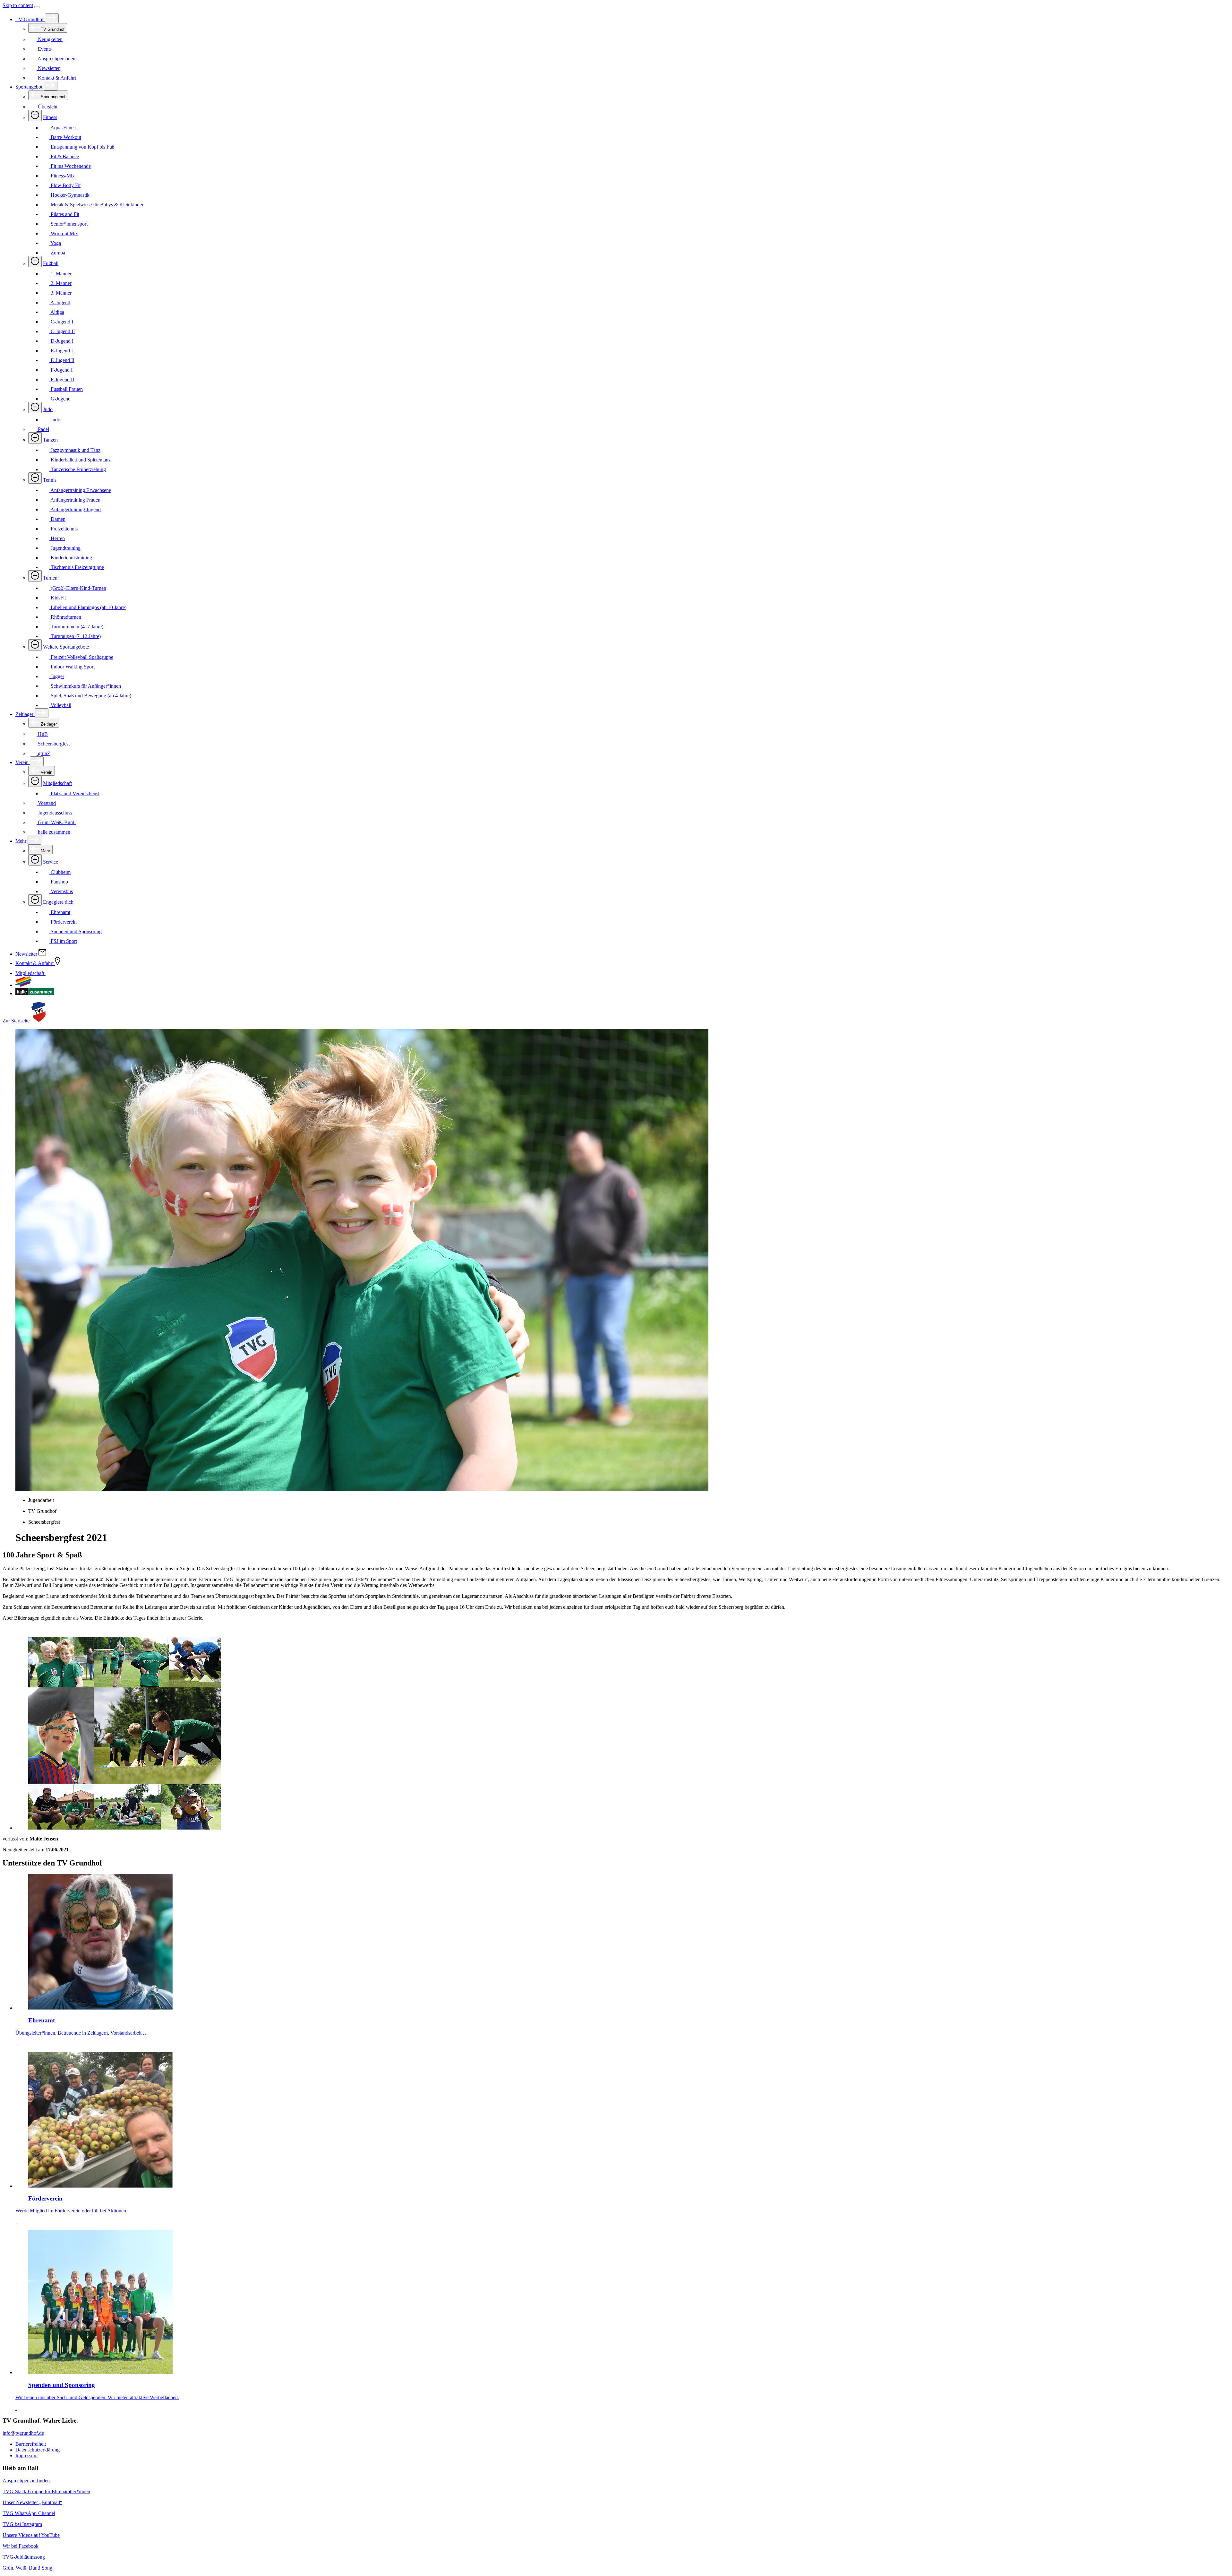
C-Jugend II (62, 331)
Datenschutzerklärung (38, 2450)
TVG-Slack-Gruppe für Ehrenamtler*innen (46, 2491)
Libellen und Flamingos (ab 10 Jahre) (88, 607)
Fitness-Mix (62, 176)
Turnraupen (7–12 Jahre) (75, 636)
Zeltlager (25, 714)
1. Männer (60, 274)
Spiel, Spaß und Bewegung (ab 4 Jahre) (90, 696)
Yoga (55, 243)
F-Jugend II (62, 379)
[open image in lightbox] (622, 1734)
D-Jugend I (61, 341)
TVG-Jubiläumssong (24, 2557)
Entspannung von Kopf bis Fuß (82, 147)
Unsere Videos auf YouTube (31, 2535)
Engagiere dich (58, 902)
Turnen (50, 578)
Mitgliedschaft (57, 783)
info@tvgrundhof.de (23, 2433)
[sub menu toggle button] (52, 18)
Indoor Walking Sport (72, 667)
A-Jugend (60, 302)
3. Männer (60, 293)
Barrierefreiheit (31, 2444)
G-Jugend (60, 399)
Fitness (50, 117)
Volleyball (60, 705)
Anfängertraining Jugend (75, 509)
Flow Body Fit (65, 185)
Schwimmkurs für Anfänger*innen (85, 686)
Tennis (50, 480)
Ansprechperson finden (26, 2481)
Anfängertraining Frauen (75, 500)
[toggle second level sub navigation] (35, 781)
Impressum (26, 2455)
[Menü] (37, 7)
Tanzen (50, 440)
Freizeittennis (64, 529)
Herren (57, 538)
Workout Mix (64, 233)
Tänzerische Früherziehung (78, 469)
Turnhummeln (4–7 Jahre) (76, 627)
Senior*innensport (68, 224)
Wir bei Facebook (21, 2546)
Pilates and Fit (64, 214)
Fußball (51, 263)
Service (51, 862)
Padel (43, 429)
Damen (57, 519)
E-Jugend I (61, 351)
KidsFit (58, 598)
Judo (48, 409)
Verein (23, 762)
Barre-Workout (65, 137)
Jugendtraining (65, 548)
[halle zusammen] (35, 993)
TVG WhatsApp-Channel (29, 2513)
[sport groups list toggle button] (35, 115)
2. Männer (60, 283)
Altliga (57, 312)
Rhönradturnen (65, 617)
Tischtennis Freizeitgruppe (77, 567)
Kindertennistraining (71, 558)
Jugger (57, 676)
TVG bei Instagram (22, 2524)
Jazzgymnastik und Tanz (75, 450)
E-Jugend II (62, 360)
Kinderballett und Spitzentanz (80, 460)
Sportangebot (30, 87)
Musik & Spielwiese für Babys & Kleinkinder (96, 205)
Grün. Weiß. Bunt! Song (27, 2568)
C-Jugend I (61, 322)
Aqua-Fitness (63, 128)
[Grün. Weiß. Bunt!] (23, 985)
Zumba (57, 253)
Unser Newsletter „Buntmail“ (32, 2502)
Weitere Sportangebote (66, 647)
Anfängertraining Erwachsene (80, 490)
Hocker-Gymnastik (69, 195)
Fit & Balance (64, 156)
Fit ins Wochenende (70, 166)
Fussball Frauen (66, 389)
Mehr (21, 841)
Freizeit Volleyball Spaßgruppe (81, 657)
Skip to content (18, 5)
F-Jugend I (61, 370)
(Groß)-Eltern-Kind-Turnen (78, 588)
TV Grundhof (30, 19)
